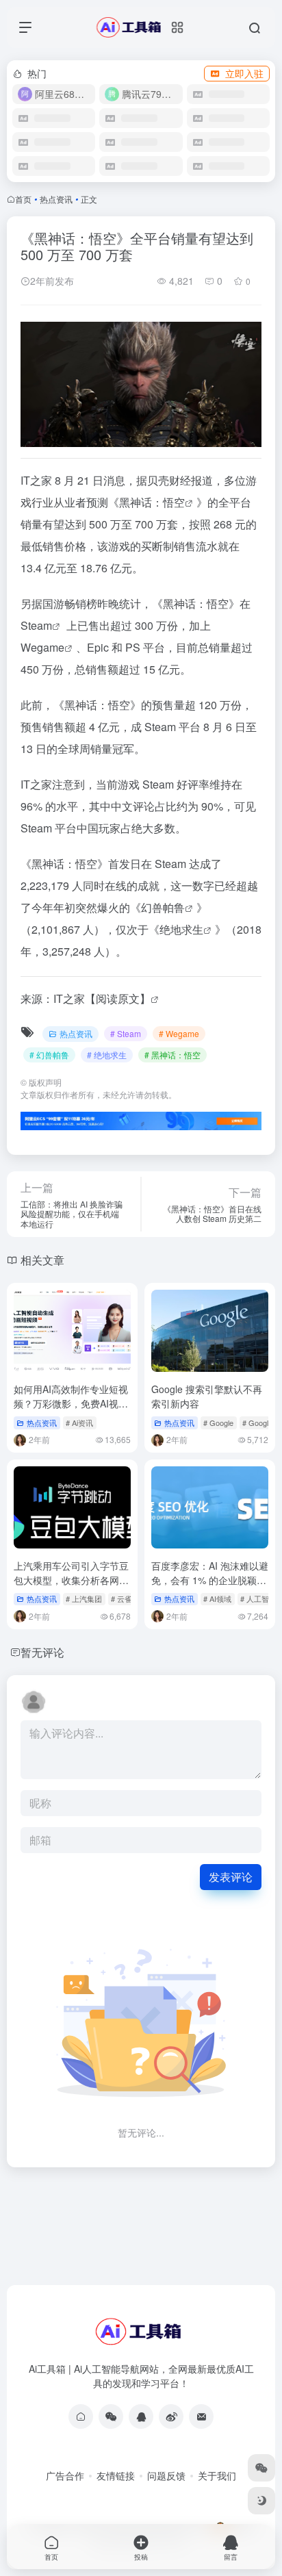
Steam (36, 625)
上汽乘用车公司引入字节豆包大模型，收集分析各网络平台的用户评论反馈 (71, 1580)
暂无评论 (42, 1652)
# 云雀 (121, 1598)
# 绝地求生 (107, 1055)
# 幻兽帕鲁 (49, 1055)
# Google (218, 1423)
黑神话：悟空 (152, 502)
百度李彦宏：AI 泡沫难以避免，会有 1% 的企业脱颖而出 (210, 1580)
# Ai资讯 (79, 1423)
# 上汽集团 (84, 1598)
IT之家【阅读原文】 (102, 998)
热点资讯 (56, 199)
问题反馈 (166, 2475)
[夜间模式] (261, 2501)
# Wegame (179, 1033)
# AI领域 (217, 1598)
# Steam (126, 1033)
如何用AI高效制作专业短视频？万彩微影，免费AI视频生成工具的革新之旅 (71, 1403)
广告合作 (65, 2475)
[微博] (171, 2416)
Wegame (42, 647)
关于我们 (217, 2475)
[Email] (201, 2416)
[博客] (81, 2416)
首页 (23, 199)
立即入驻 (244, 73)
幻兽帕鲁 (163, 907)
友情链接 (116, 2475)
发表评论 (231, 1877)
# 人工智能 (258, 1598)
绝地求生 (181, 929)
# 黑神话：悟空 (172, 1055)
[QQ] (141, 2416)
